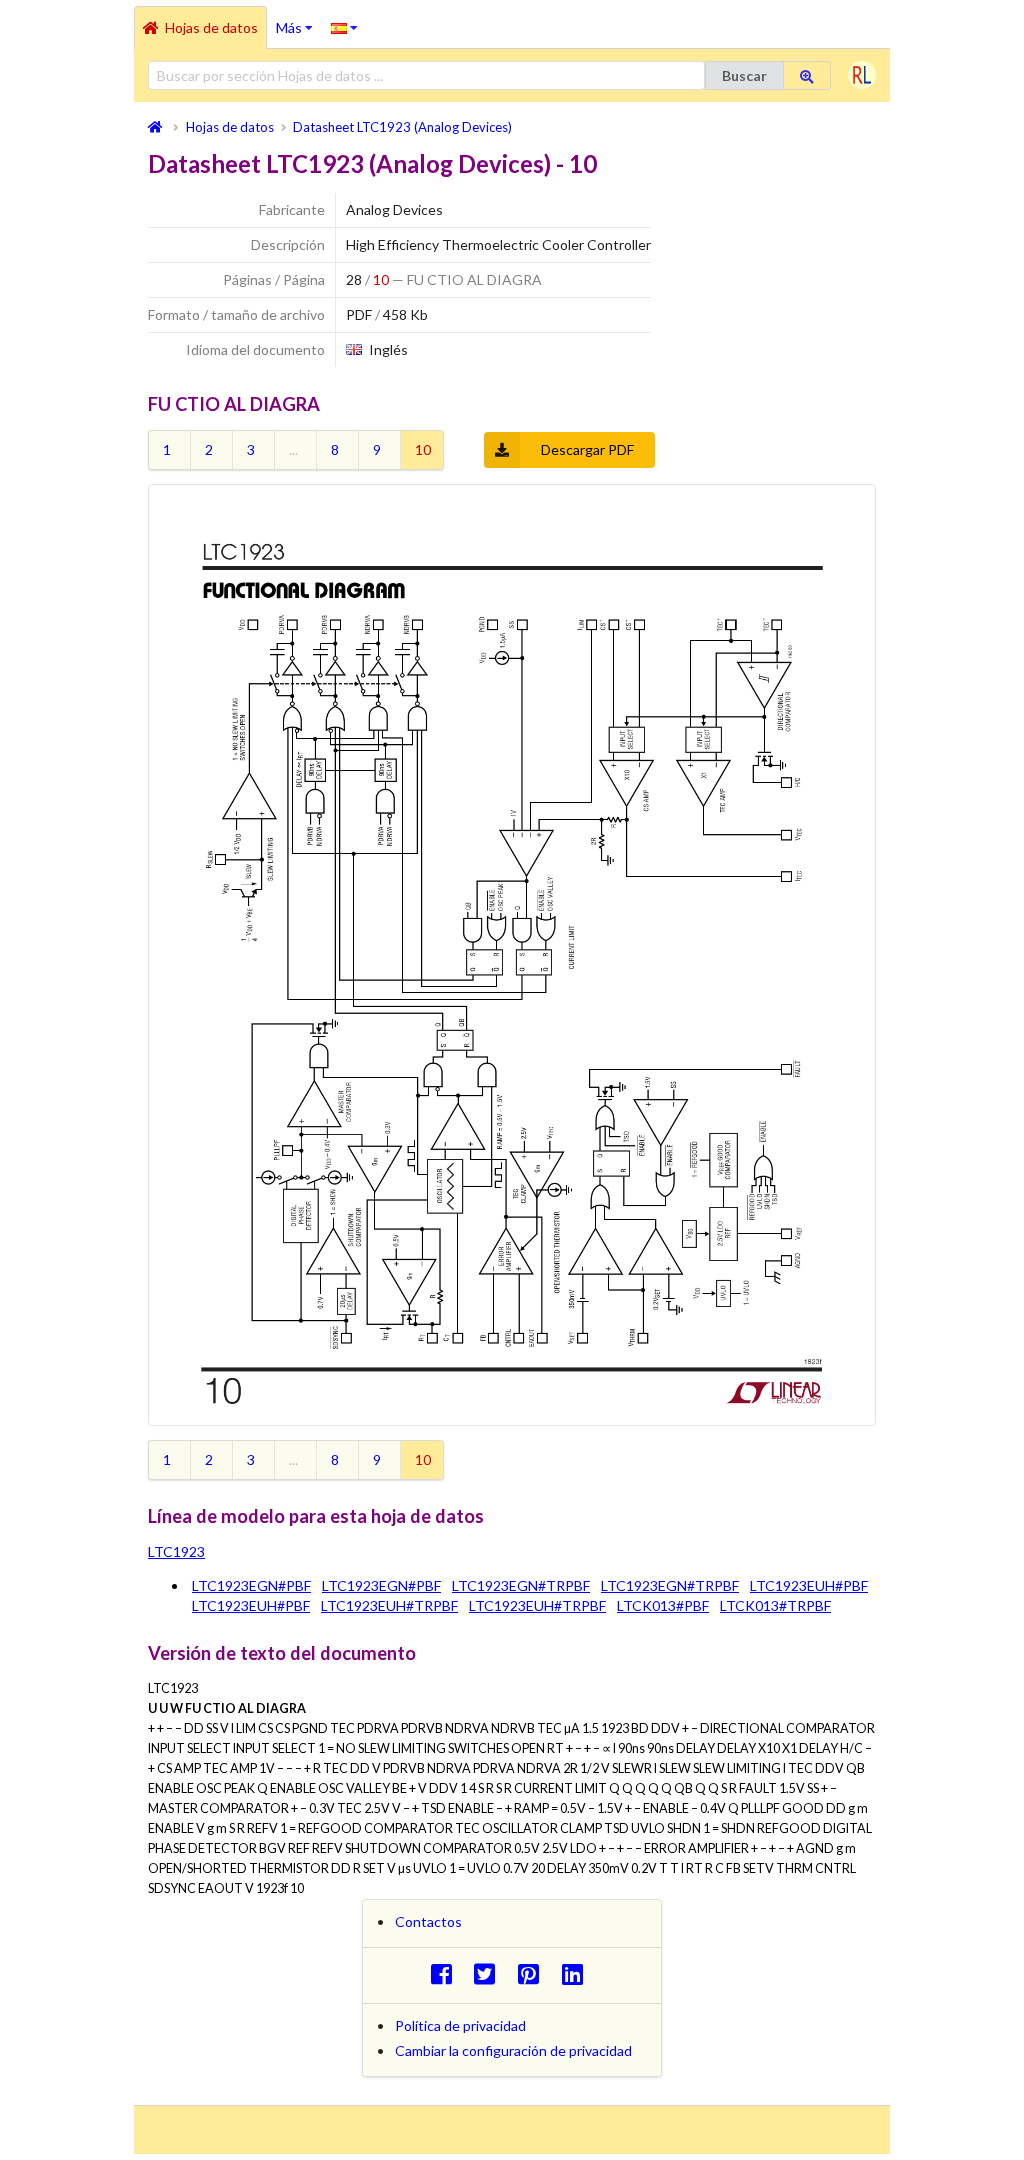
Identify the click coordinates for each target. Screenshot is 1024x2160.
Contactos (428, 1921)
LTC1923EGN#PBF (251, 1585)
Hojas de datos (211, 27)
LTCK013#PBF (663, 1605)
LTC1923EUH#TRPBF (389, 1605)
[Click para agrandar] (512, 955)
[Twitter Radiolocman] (490, 1973)
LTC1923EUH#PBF (809, 1585)
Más (299, 21)
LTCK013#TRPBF (775, 1605)
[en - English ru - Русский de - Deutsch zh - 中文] (344, 27)
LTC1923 (176, 1551)
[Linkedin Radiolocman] (577, 1973)
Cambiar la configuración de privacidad (513, 2050)
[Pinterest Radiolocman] (534, 1973)
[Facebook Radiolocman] (446, 1973)
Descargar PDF (587, 449)
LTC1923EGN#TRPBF (521, 1585)
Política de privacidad (460, 2025)
